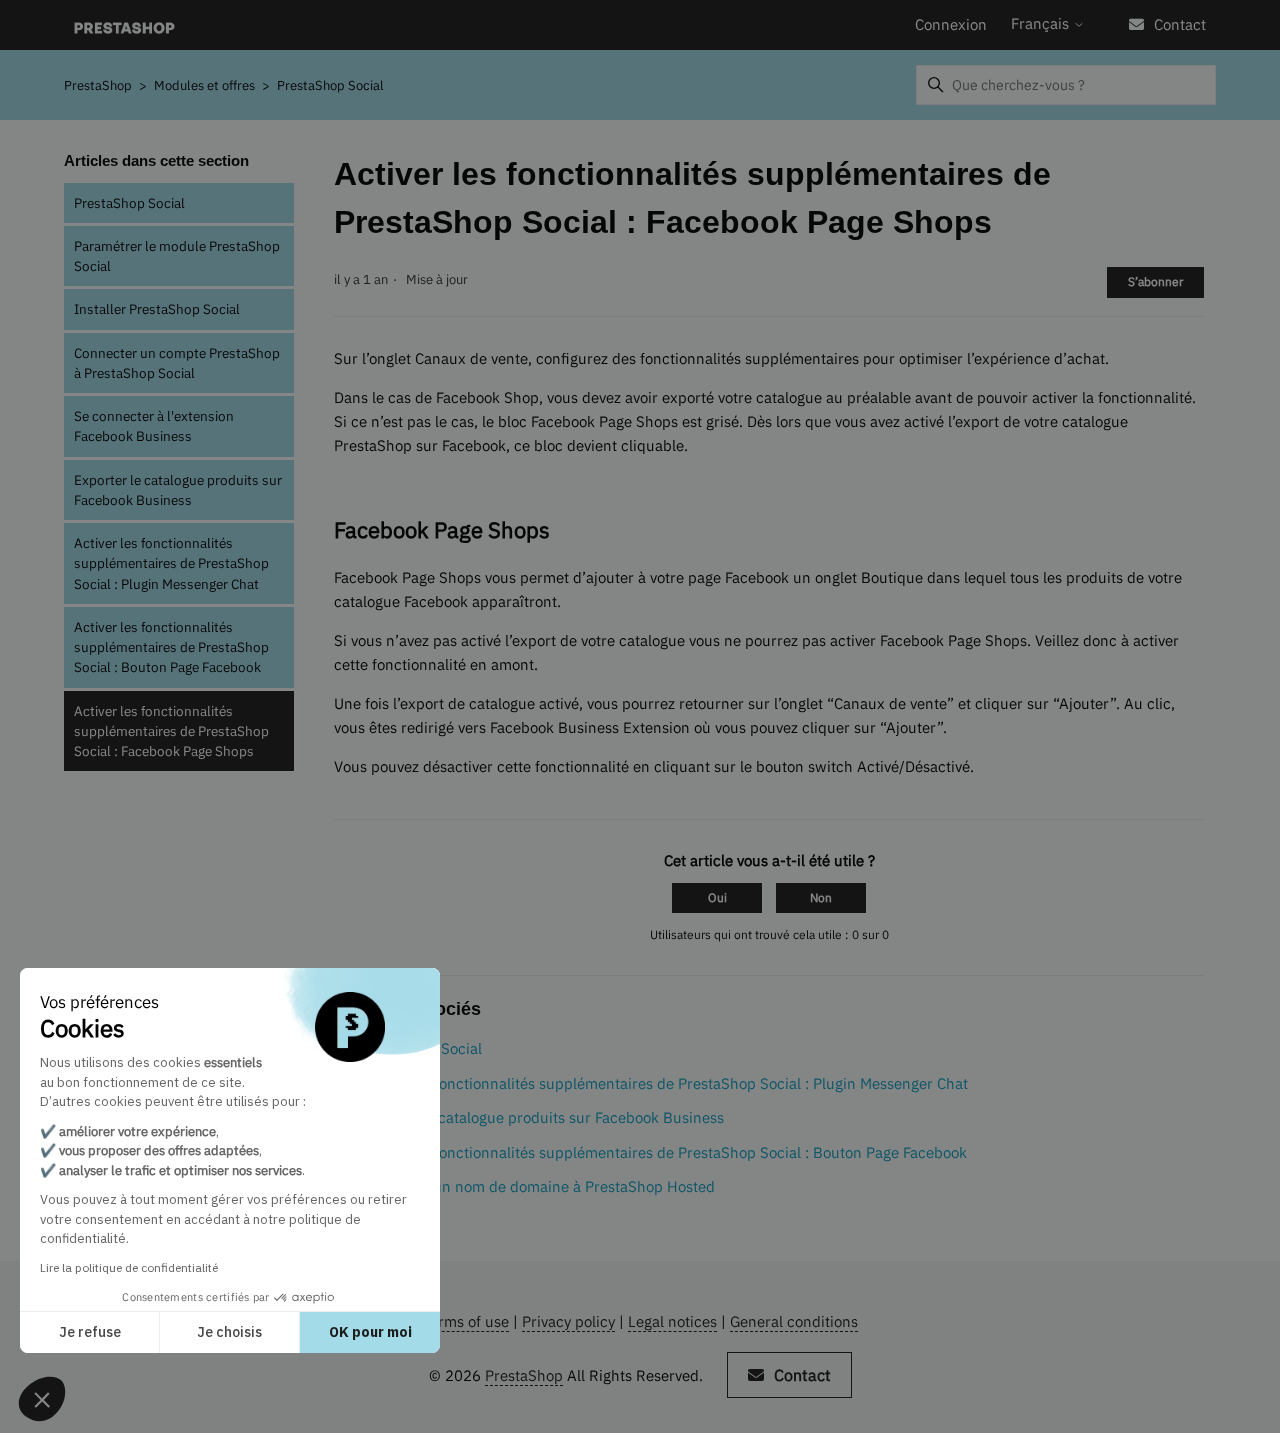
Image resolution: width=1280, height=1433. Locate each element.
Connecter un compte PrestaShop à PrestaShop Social (177, 363)
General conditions (794, 1321)
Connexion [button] (951, 24)
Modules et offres (204, 85)
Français (1042, 23)
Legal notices (672, 1321)
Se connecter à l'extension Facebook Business (154, 426)
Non (821, 897)
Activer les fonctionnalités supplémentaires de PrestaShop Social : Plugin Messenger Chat (171, 563)
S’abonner (1155, 281)
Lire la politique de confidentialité (129, 1267)
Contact (1180, 24)
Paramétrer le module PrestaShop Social (177, 256)
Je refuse (90, 1332)
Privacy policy (568, 1321)
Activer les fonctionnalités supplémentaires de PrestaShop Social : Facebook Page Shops (171, 731)
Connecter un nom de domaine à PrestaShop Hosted (537, 1186)
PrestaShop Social (330, 85)
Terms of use (465, 1321)
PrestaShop (98, 85)
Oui (717, 897)
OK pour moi (370, 1332)
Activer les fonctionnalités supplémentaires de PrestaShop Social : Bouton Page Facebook (171, 647)
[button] (42, 1399)
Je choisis (229, 1332)
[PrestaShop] (124, 25)
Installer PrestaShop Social (157, 309)
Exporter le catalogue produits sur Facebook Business (178, 490)
